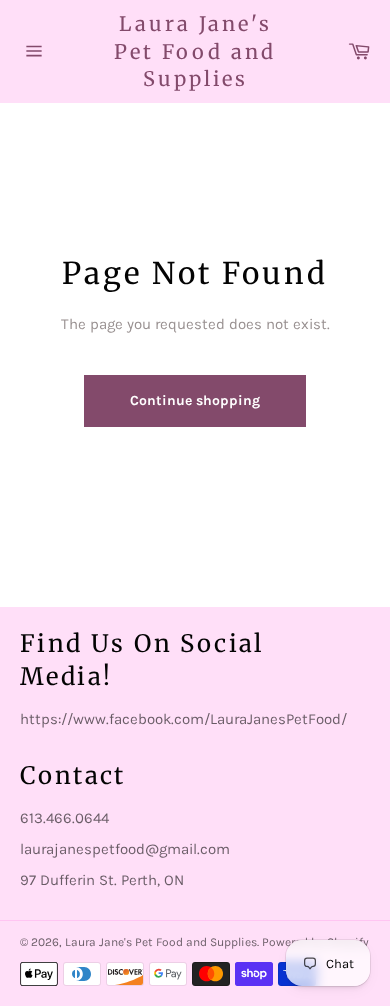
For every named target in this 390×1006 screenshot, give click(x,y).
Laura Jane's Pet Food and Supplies (195, 51)
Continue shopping (195, 400)
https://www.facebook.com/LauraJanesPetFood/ (183, 719)
